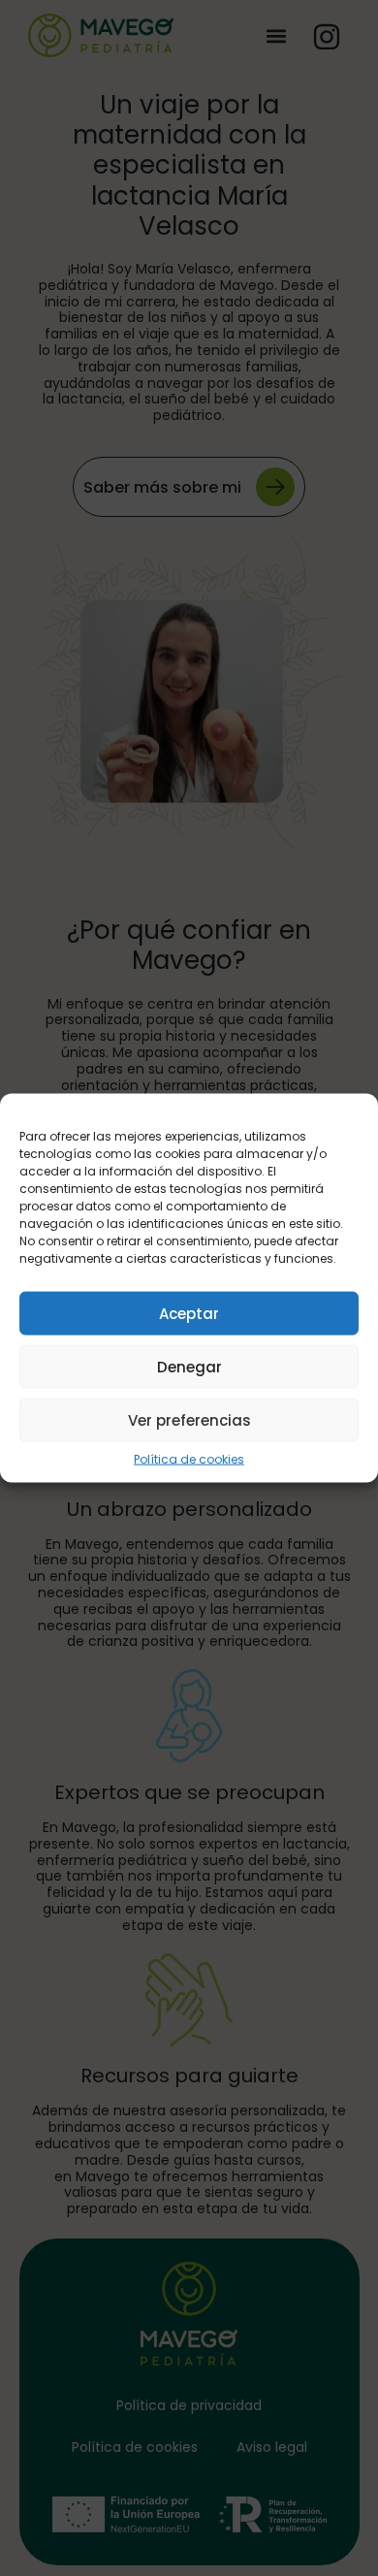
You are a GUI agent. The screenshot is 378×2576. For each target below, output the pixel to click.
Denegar (189, 1366)
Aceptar (189, 1313)
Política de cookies (189, 1460)
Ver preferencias (189, 1419)
